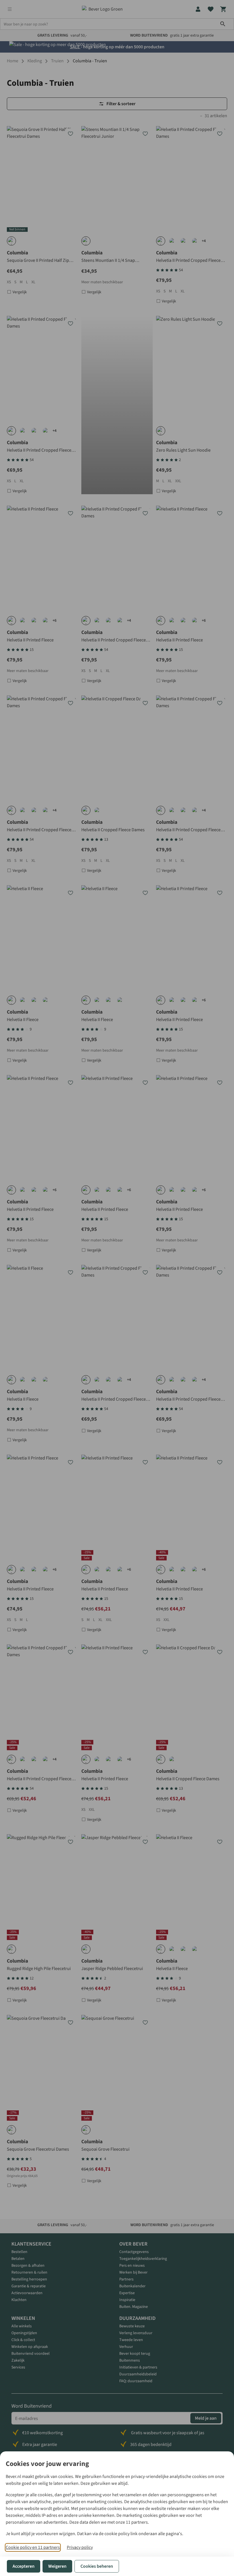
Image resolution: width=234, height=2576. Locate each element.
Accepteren (24, 2566)
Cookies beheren (97, 2566)
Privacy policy (80, 2547)
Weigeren (57, 2566)
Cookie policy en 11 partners (33, 2547)
